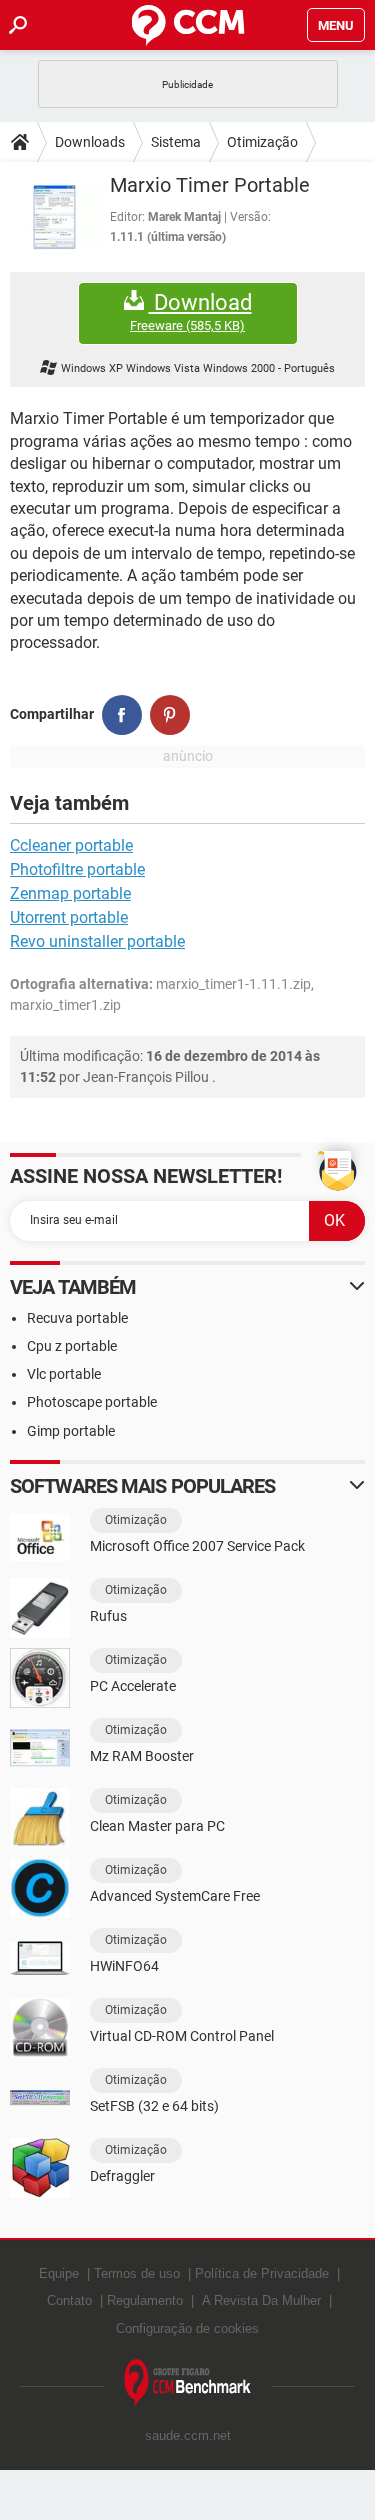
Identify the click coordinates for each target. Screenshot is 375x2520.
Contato (69, 2300)
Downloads (90, 142)
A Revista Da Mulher (261, 2300)
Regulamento (145, 2300)
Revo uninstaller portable (97, 941)
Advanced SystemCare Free (175, 1896)
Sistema (176, 142)
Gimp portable (71, 1431)
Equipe (59, 2273)
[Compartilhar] (122, 715)
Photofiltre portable (77, 869)
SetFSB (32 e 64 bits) (154, 2106)
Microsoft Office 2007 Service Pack (197, 1546)
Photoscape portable (92, 1402)
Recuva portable (77, 1318)
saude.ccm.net (188, 2435)
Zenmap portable (70, 893)
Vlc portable (64, 1374)
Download (191, 312)
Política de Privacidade (262, 2273)
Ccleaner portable (71, 845)
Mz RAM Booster (142, 1756)
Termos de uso (137, 2273)
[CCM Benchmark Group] (188, 2383)
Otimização (262, 142)
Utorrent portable (69, 917)
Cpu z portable (72, 1346)
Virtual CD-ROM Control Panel (182, 2036)
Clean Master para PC (157, 1826)
